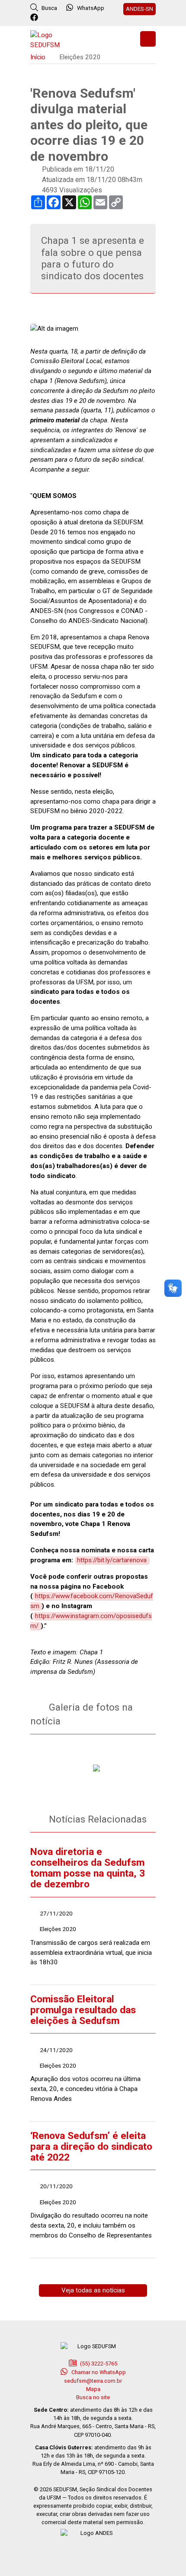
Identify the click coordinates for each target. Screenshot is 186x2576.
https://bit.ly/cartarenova (112, 1560)
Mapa (93, 2389)
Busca (49, 8)
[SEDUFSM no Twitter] (47, 18)
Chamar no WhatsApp (98, 2372)
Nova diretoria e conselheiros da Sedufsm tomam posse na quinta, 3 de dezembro (88, 1868)
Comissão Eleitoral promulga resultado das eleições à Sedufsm (83, 2010)
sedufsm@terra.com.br (93, 2381)
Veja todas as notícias (93, 2290)
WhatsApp (91, 8)
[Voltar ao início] (52, 39)
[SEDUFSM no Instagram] (59, 18)
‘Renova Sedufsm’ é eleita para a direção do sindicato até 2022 (91, 2147)
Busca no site (93, 2397)
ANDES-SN (139, 9)
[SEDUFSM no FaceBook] (35, 18)
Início (38, 57)
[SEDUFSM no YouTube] (70, 18)
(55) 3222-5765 (98, 2364)
